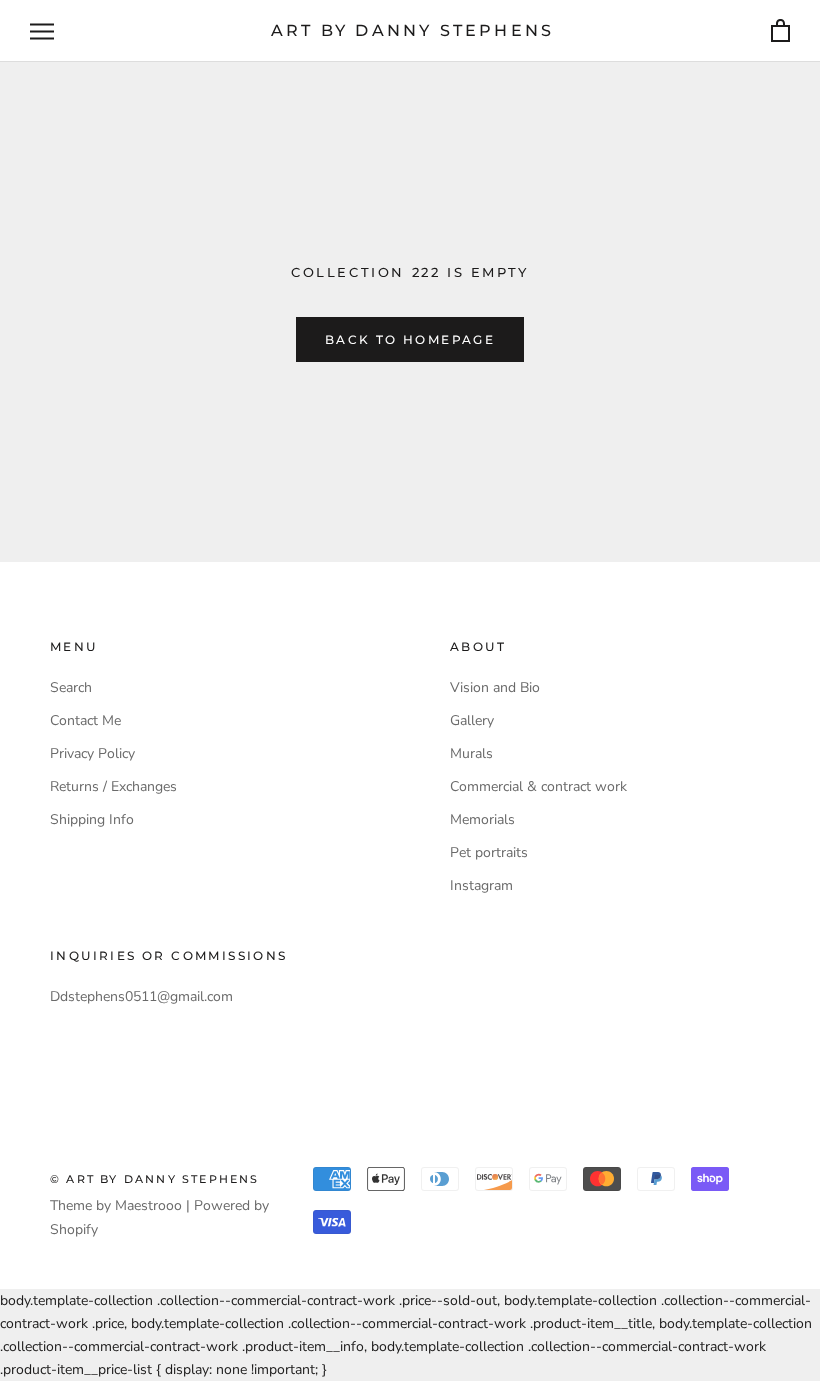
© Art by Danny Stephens (155, 1179)
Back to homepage (410, 339)
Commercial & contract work (538, 786)
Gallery (472, 720)
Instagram (481, 885)
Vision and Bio (495, 687)
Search (71, 687)
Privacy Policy (92, 753)
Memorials (482, 819)
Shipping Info (92, 819)
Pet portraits (489, 852)
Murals (471, 753)
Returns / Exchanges (113, 786)
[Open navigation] (42, 31)
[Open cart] (780, 31)
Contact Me (85, 720)
